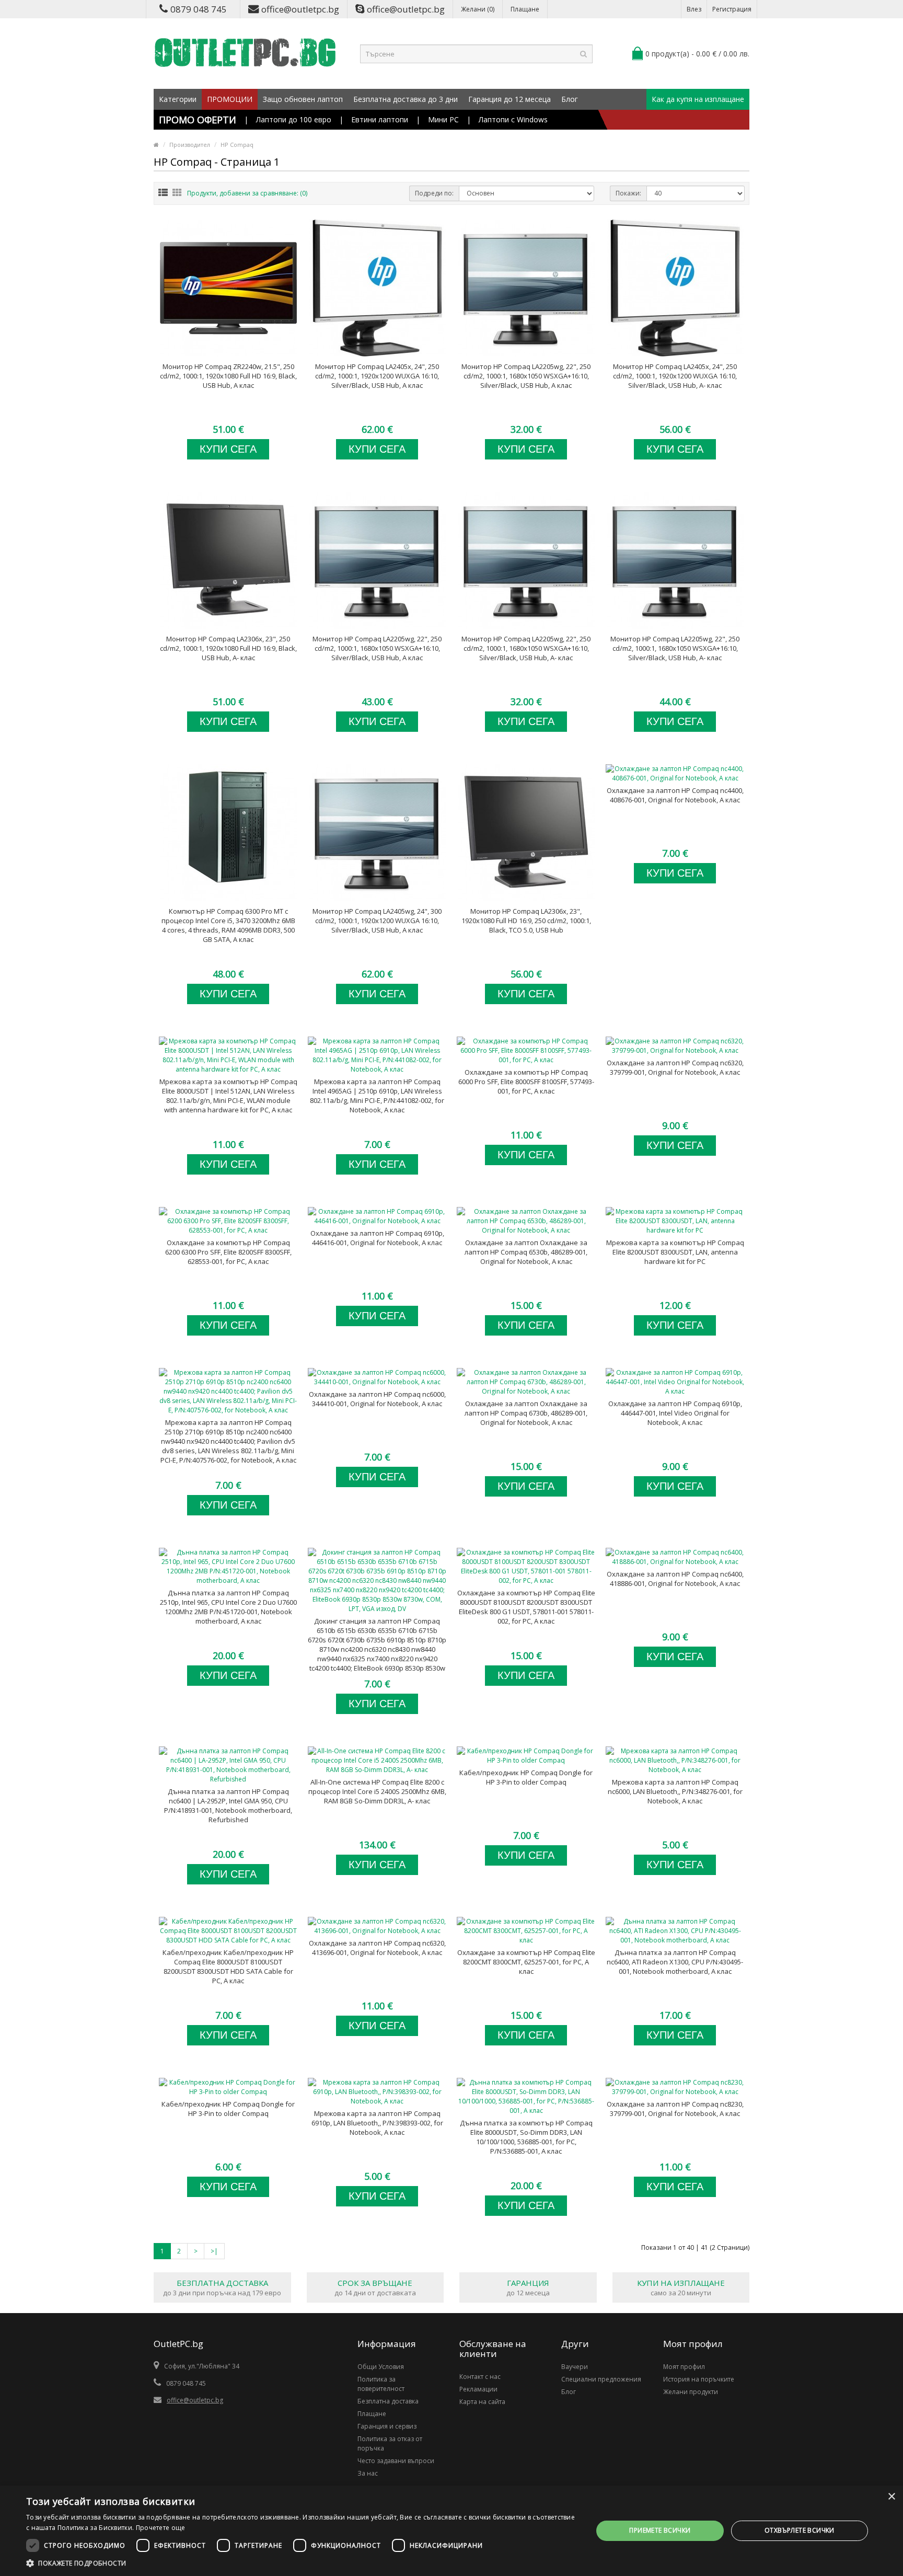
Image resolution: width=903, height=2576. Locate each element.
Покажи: (628, 193)
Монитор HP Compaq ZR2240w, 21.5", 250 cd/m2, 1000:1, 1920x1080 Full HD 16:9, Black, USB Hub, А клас (228, 376)
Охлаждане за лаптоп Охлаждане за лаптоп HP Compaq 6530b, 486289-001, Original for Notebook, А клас (526, 1252)
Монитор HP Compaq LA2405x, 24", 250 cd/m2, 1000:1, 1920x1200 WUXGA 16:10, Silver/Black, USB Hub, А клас (377, 376)
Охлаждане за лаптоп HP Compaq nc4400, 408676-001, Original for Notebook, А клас (675, 795)
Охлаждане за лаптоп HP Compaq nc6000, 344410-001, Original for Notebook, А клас (377, 1399)
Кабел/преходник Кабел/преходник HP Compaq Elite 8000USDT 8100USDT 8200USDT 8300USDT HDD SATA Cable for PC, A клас (228, 1966)
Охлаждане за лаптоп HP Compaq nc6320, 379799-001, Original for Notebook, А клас (675, 1067)
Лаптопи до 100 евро (294, 119)
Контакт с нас (480, 2377)
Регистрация (732, 9)
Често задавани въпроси (396, 2461)
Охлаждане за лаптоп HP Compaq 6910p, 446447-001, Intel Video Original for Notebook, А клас (675, 1413)
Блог (570, 99)
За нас (368, 2473)
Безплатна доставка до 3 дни (406, 99)
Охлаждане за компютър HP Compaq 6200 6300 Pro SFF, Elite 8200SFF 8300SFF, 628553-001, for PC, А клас (228, 1252)
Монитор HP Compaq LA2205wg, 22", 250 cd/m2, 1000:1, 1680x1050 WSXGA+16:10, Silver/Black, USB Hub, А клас (377, 648)
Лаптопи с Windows (513, 119)
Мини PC (443, 119)
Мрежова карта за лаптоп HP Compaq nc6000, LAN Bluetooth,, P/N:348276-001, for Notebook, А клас (675, 1791)
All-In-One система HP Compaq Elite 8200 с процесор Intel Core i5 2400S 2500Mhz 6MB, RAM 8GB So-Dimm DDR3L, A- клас (377, 1791)
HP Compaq (237, 145)
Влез (694, 9)
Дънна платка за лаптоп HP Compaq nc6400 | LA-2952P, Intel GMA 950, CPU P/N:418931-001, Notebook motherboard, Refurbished (228, 1805)
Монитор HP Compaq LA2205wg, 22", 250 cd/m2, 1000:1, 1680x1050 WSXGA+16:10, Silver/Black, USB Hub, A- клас (526, 648)
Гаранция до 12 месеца (510, 99)
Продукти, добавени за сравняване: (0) (247, 193)
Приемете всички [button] (660, 2530)
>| (214, 2251)
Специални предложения (601, 2379)
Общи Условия (381, 2367)
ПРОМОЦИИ (230, 99)
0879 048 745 (199, 9)
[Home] (156, 145)
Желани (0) (478, 9)
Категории (178, 99)
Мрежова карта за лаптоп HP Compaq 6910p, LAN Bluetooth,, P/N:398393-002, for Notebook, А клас (377, 2123)
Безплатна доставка (388, 2401)
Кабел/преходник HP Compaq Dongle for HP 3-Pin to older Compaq (526, 1777)
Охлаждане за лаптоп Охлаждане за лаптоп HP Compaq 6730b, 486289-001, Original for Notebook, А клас (526, 1413)
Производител (190, 145)
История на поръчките (699, 2379)
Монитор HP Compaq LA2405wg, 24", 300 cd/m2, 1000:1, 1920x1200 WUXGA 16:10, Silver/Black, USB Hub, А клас (377, 921)
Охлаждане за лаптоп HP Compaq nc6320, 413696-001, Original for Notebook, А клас (377, 1948)
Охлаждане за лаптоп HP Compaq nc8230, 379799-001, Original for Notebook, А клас (675, 2109)
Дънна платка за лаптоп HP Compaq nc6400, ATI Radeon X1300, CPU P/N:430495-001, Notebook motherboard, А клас (675, 1962)
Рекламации (478, 2389)
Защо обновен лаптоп (303, 99)
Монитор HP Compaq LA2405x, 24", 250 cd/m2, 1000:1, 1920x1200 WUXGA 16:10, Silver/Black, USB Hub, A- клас (675, 376)
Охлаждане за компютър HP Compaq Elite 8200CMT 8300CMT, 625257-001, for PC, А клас (526, 1962)
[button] (301, 2563)
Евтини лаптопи (380, 119)
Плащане (525, 9)
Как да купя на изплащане (698, 99)
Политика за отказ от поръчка (390, 2443)
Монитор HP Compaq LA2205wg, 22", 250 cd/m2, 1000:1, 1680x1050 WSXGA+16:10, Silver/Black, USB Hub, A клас (526, 376)
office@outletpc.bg (300, 9)
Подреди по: (434, 193)
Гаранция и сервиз (387, 2426)
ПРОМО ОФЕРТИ (198, 120)
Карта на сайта (482, 2402)
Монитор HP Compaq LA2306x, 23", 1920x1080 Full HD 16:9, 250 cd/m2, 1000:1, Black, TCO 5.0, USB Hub (526, 921)
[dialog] (451, 2531)
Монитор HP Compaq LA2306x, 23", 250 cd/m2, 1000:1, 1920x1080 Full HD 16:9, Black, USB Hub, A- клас (228, 648)
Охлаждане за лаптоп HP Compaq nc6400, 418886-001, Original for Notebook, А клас (675, 1579)
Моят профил (684, 2367)
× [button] (891, 2497)
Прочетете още (161, 2528)
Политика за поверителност (381, 2384)
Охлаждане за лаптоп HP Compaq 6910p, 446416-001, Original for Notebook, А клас (377, 1238)
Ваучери (575, 2367)
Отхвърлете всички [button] (800, 2530)
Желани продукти (691, 2392)
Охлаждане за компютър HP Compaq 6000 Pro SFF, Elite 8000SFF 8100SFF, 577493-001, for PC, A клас (526, 1082)
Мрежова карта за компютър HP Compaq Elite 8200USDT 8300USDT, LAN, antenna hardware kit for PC (675, 1252)
